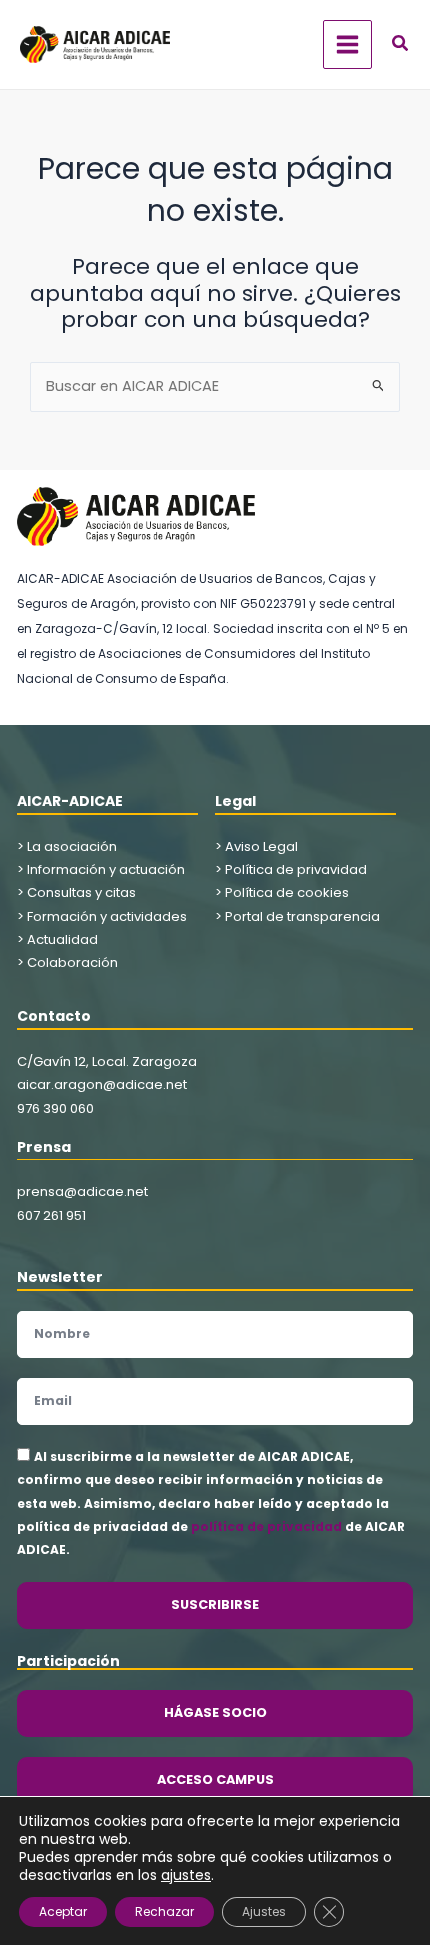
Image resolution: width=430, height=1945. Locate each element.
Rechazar (164, 1911)
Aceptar (63, 1911)
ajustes (186, 1875)
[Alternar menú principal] (347, 44)
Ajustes (264, 1911)
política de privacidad (266, 1526)
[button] (401, 45)
